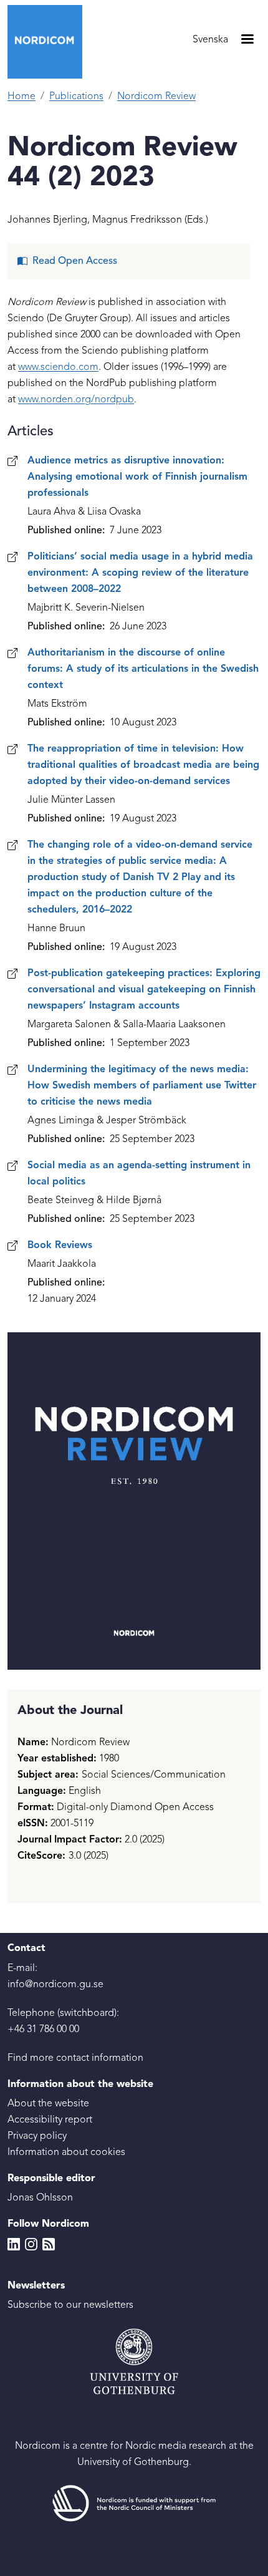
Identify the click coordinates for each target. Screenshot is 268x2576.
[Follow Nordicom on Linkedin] (14, 2244)
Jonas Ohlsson (40, 2198)
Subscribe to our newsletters (70, 2305)
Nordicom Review (156, 97)
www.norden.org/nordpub (76, 400)
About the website (48, 2104)
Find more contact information (75, 2058)
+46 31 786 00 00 (43, 2030)
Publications (76, 97)
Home (22, 97)
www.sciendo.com (58, 367)
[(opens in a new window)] (134, 2504)
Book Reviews (60, 1246)
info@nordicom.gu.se (55, 1985)
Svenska (210, 40)
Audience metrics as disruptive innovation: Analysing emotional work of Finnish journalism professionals (137, 477)
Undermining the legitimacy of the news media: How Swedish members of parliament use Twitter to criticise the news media (142, 1086)
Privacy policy (37, 2136)
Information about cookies (66, 2152)
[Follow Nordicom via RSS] (49, 2244)
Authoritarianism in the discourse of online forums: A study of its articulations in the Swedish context (143, 669)
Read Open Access (75, 261)
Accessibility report (50, 2120)
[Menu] (247, 40)
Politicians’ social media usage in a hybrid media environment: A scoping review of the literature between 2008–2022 (140, 573)
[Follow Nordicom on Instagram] (31, 2244)
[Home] (50, 42)
